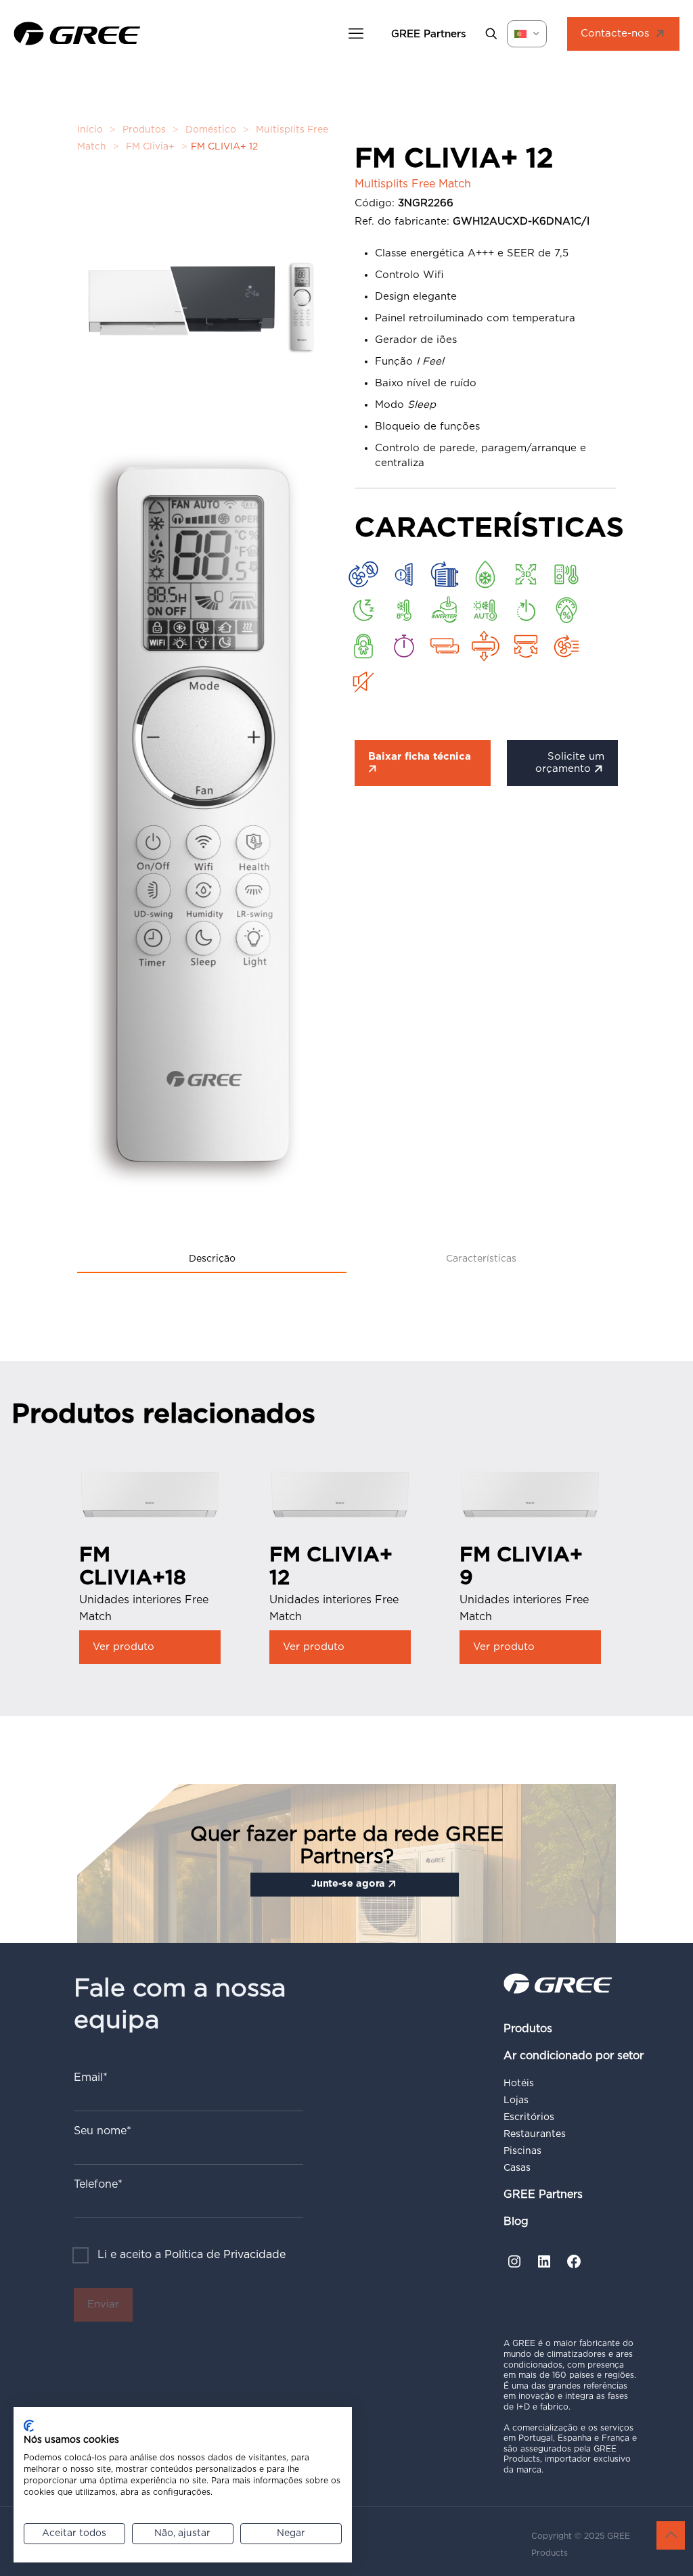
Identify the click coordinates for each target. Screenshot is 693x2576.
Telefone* (98, 2184)
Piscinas (522, 2151)
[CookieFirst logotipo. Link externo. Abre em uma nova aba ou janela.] (29, 2426)
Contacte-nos (615, 33)
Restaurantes (535, 2134)
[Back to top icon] (671, 2535)
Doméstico (211, 130)
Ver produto (124, 1647)
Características (481, 1259)
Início (90, 130)
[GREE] (77, 34)
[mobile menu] (356, 34)
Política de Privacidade (225, 2255)
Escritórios (529, 2117)
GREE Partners (543, 2194)
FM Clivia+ (150, 147)
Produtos (144, 130)
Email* (91, 2077)
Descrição (212, 1259)
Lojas (516, 2100)
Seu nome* (103, 2131)
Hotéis (519, 2084)
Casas (517, 2168)
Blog (516, 2222)
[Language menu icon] (527, 34)
